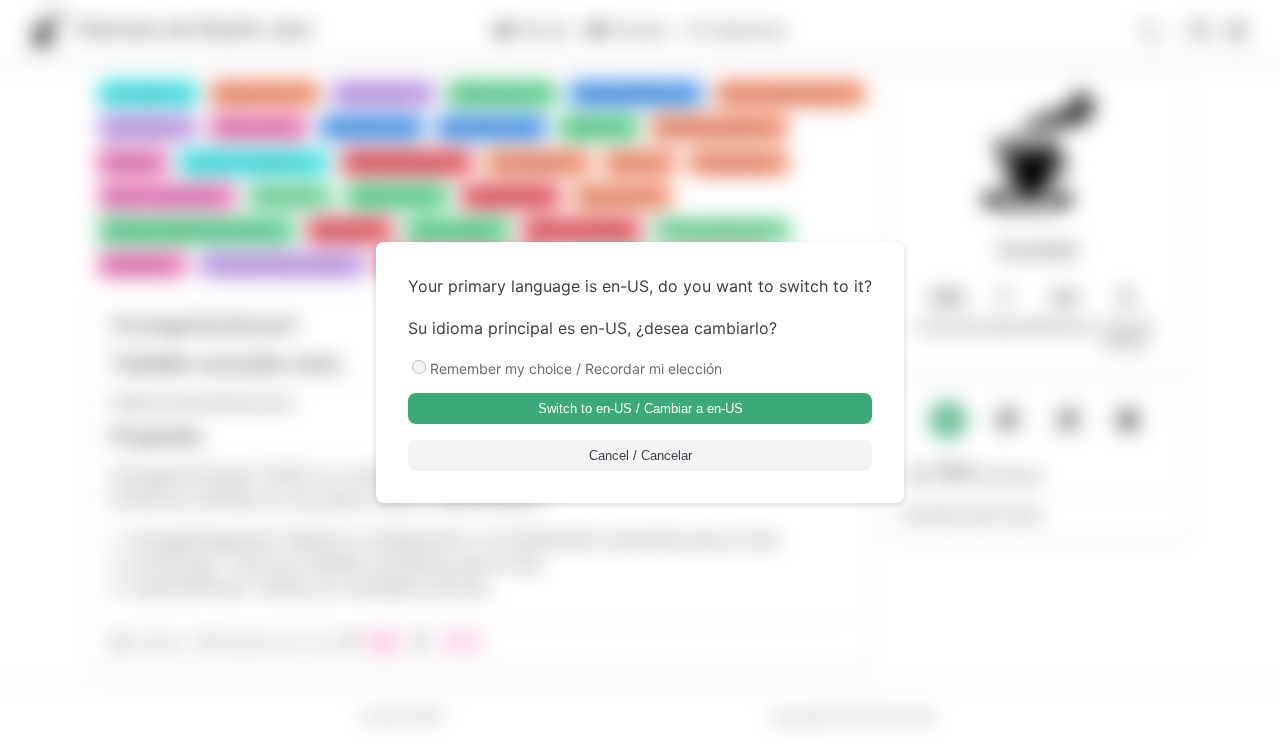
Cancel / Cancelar (640, 455)
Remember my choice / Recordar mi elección (576, 368)
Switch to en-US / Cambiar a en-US (640, 408)
